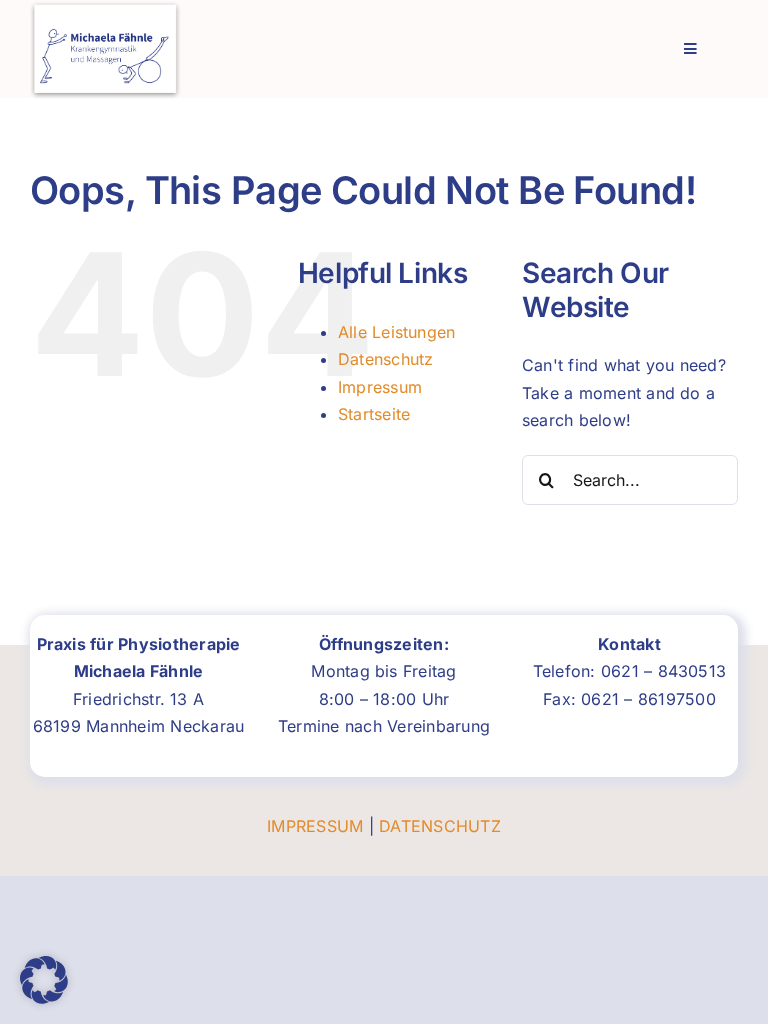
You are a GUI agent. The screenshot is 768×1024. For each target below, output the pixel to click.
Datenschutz (386, 359)
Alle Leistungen (397, 332)
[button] (44, 980)
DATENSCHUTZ (440, 826)
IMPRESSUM (315, 826)
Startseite (374, 414)
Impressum (380, 387)
